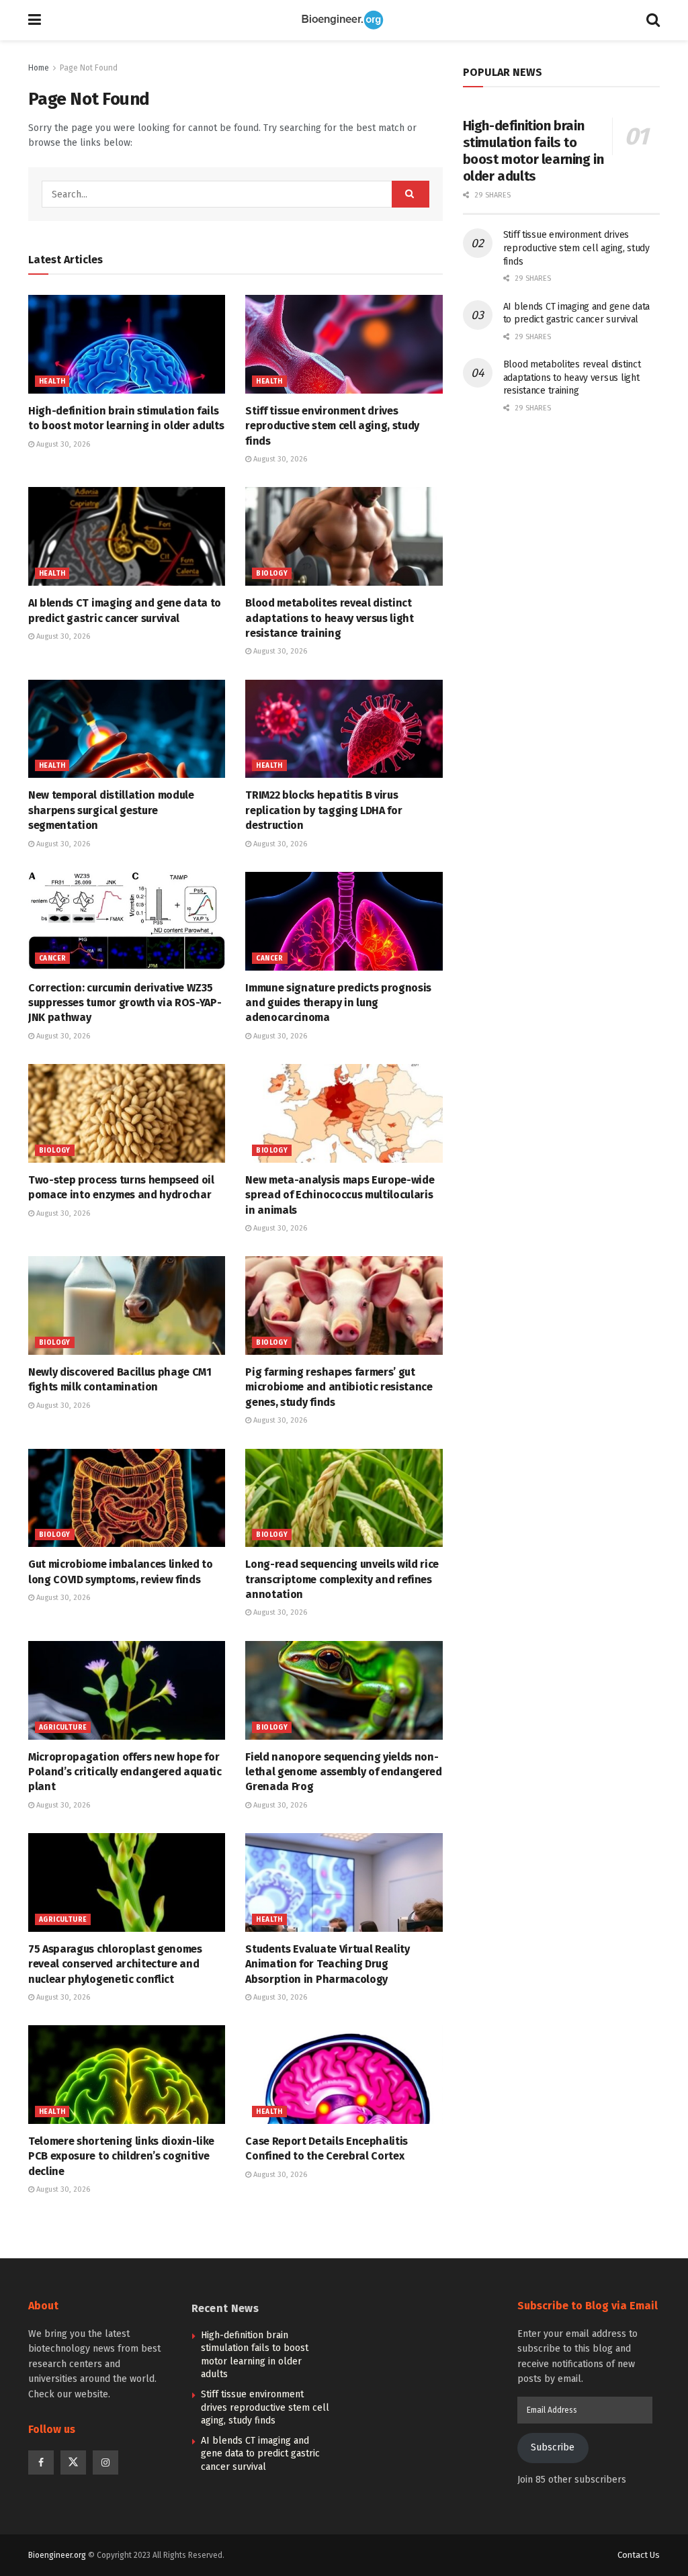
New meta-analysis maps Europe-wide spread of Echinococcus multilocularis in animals (340, 1195)
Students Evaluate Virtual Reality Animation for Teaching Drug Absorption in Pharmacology (327, 1964)
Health (52, 382)
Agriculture (63, 1728)
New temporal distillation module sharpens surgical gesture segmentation (111, 810)
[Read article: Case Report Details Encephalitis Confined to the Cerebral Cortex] (344, 2075)
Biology (272, 574)
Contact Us (639, 2555)
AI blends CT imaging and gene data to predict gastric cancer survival (260, 2454)
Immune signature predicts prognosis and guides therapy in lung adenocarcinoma (338, 1003)
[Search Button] (653, 20)
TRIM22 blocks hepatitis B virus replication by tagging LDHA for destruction (324, 810)
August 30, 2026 (62, 444)
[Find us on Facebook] (41, 2462)
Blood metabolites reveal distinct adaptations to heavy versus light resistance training (329, 618)
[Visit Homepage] (344, 20)
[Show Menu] (35, 20)
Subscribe (553, 2447)
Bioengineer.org (57, 2555)
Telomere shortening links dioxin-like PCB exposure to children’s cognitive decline (121, 2156)
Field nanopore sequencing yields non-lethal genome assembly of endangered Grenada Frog (343, 1772)
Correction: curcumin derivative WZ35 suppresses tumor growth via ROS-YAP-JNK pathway (125, 1003)
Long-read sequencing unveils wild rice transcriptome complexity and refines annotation (342, 1579)
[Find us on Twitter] (73, 2462)
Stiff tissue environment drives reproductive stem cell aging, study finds (332, 426)
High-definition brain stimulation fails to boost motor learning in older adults (533, 151)
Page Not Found (89, 68)
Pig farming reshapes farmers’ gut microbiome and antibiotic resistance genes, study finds (339, 1387)
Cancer (52, 959)
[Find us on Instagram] (105, 2462)
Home (39, 68)
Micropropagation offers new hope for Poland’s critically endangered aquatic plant (125, 1772)
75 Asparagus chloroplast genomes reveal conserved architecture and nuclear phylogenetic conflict (115, 1964)
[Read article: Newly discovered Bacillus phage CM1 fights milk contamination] (127, 1305)
